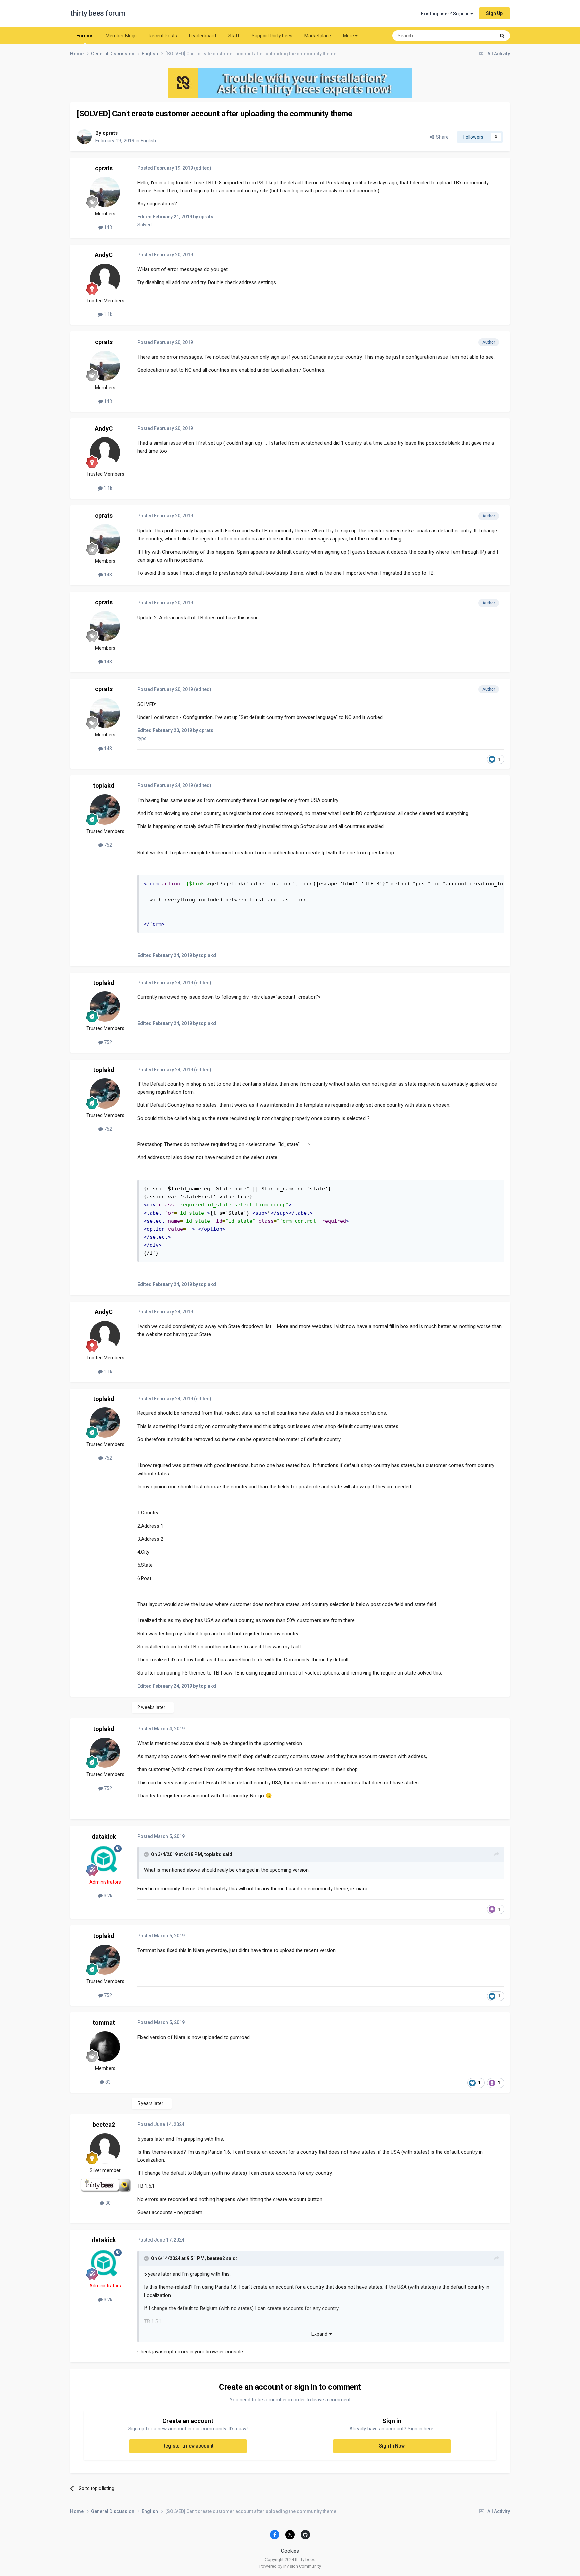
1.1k (108, 314)
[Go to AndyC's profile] (105, 279)
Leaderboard (203, 36)
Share (441, 137)
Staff (234, 36)
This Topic (476, 36)
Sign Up (494, 13)
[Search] (502, 36)
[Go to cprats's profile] (84, 137)
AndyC (104, 255)
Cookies (290, 2551)
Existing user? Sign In (445, 14)
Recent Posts (163, 36)
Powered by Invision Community (290, 2566)
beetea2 (104, 2125)
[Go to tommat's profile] (105, 2047)
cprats (110, 133)
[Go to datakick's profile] (105, 1860)
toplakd (104, 786)
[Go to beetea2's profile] (105, 2149)
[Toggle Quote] (147, 1854)
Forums (85, 36)
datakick (104, 1836)
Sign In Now (392, 2446)
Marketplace (318, 36)
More (349, 36)
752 (108, 845)
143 (108, 227)
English (148, 141)
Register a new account (188, 2446)
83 (108, 2082)
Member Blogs (121, 36)
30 (108, 2203)
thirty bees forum (98, 13)
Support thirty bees (272, 36)
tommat (104, 2023)
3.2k (108, 1896)
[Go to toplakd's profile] (105, 810)
